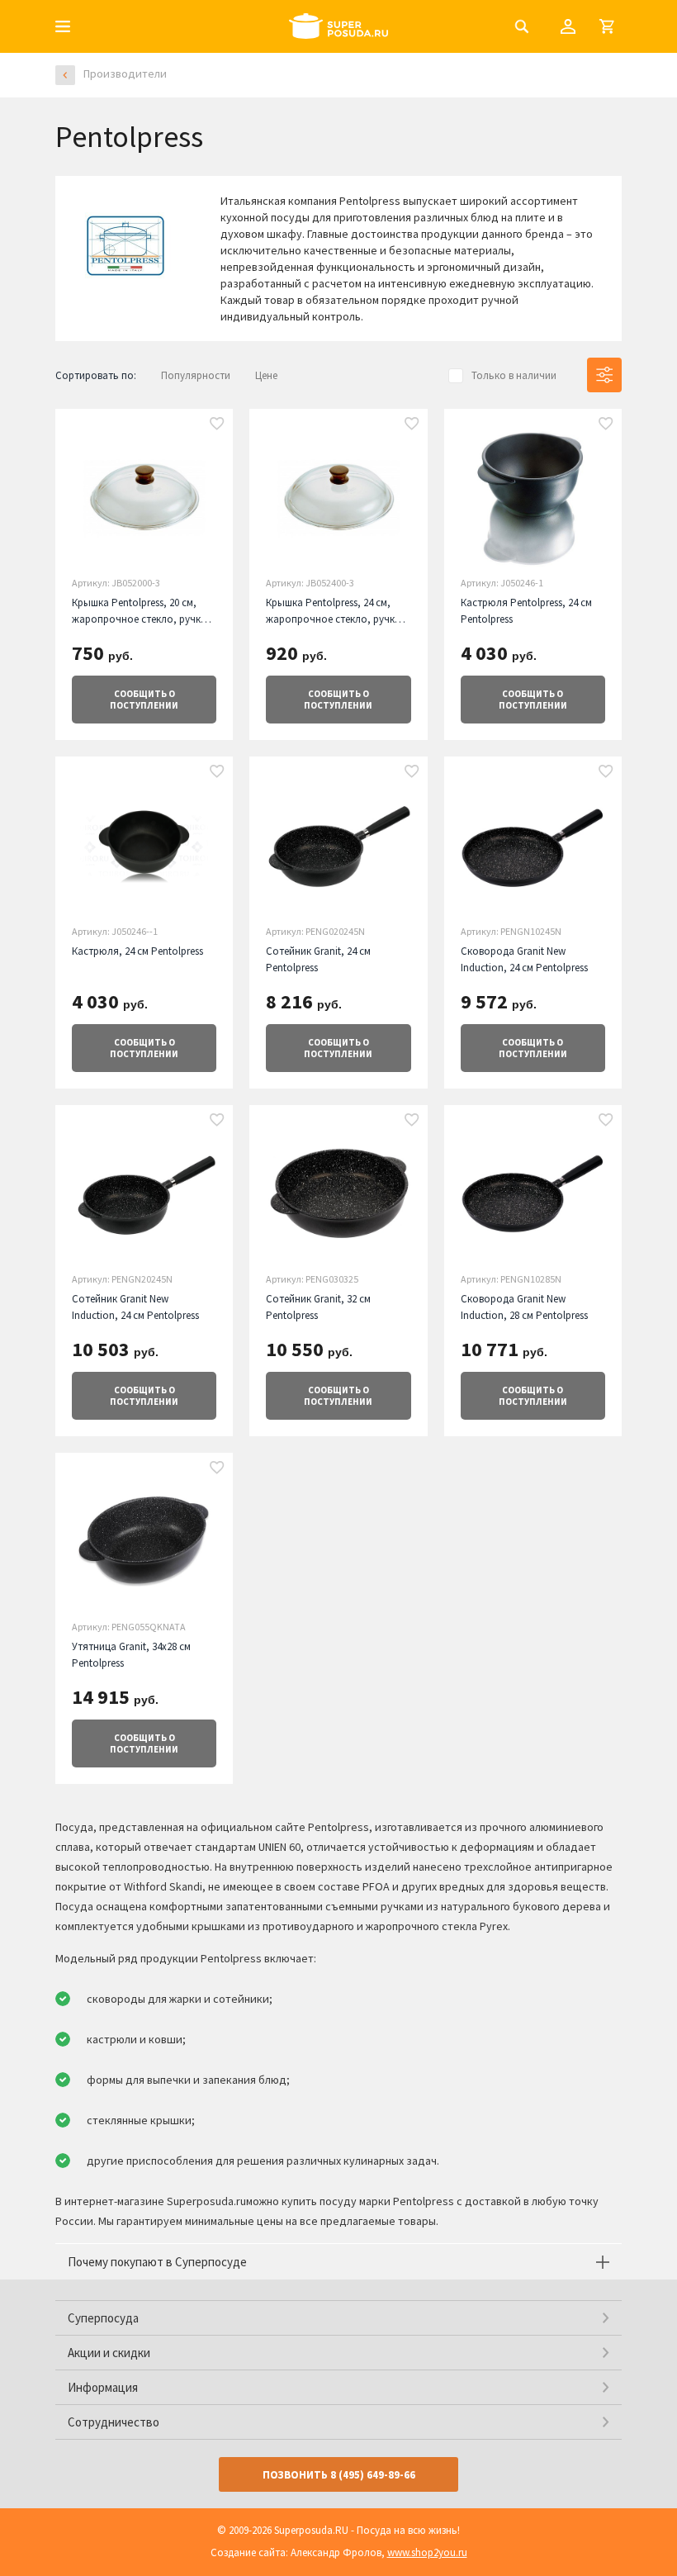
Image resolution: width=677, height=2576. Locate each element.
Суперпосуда (103, 2318)
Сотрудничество (114, 2422)
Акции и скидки (109, 2353)
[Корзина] (607, 26)
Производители (125, 74)
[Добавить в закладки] (217, 425)
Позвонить (339, 2475)
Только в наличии (514, 375)
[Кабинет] (568, 26)
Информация (103, 2387)
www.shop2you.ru (427, 2552)
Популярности (196, 375)
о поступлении (144, 700)
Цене (266, 375)
